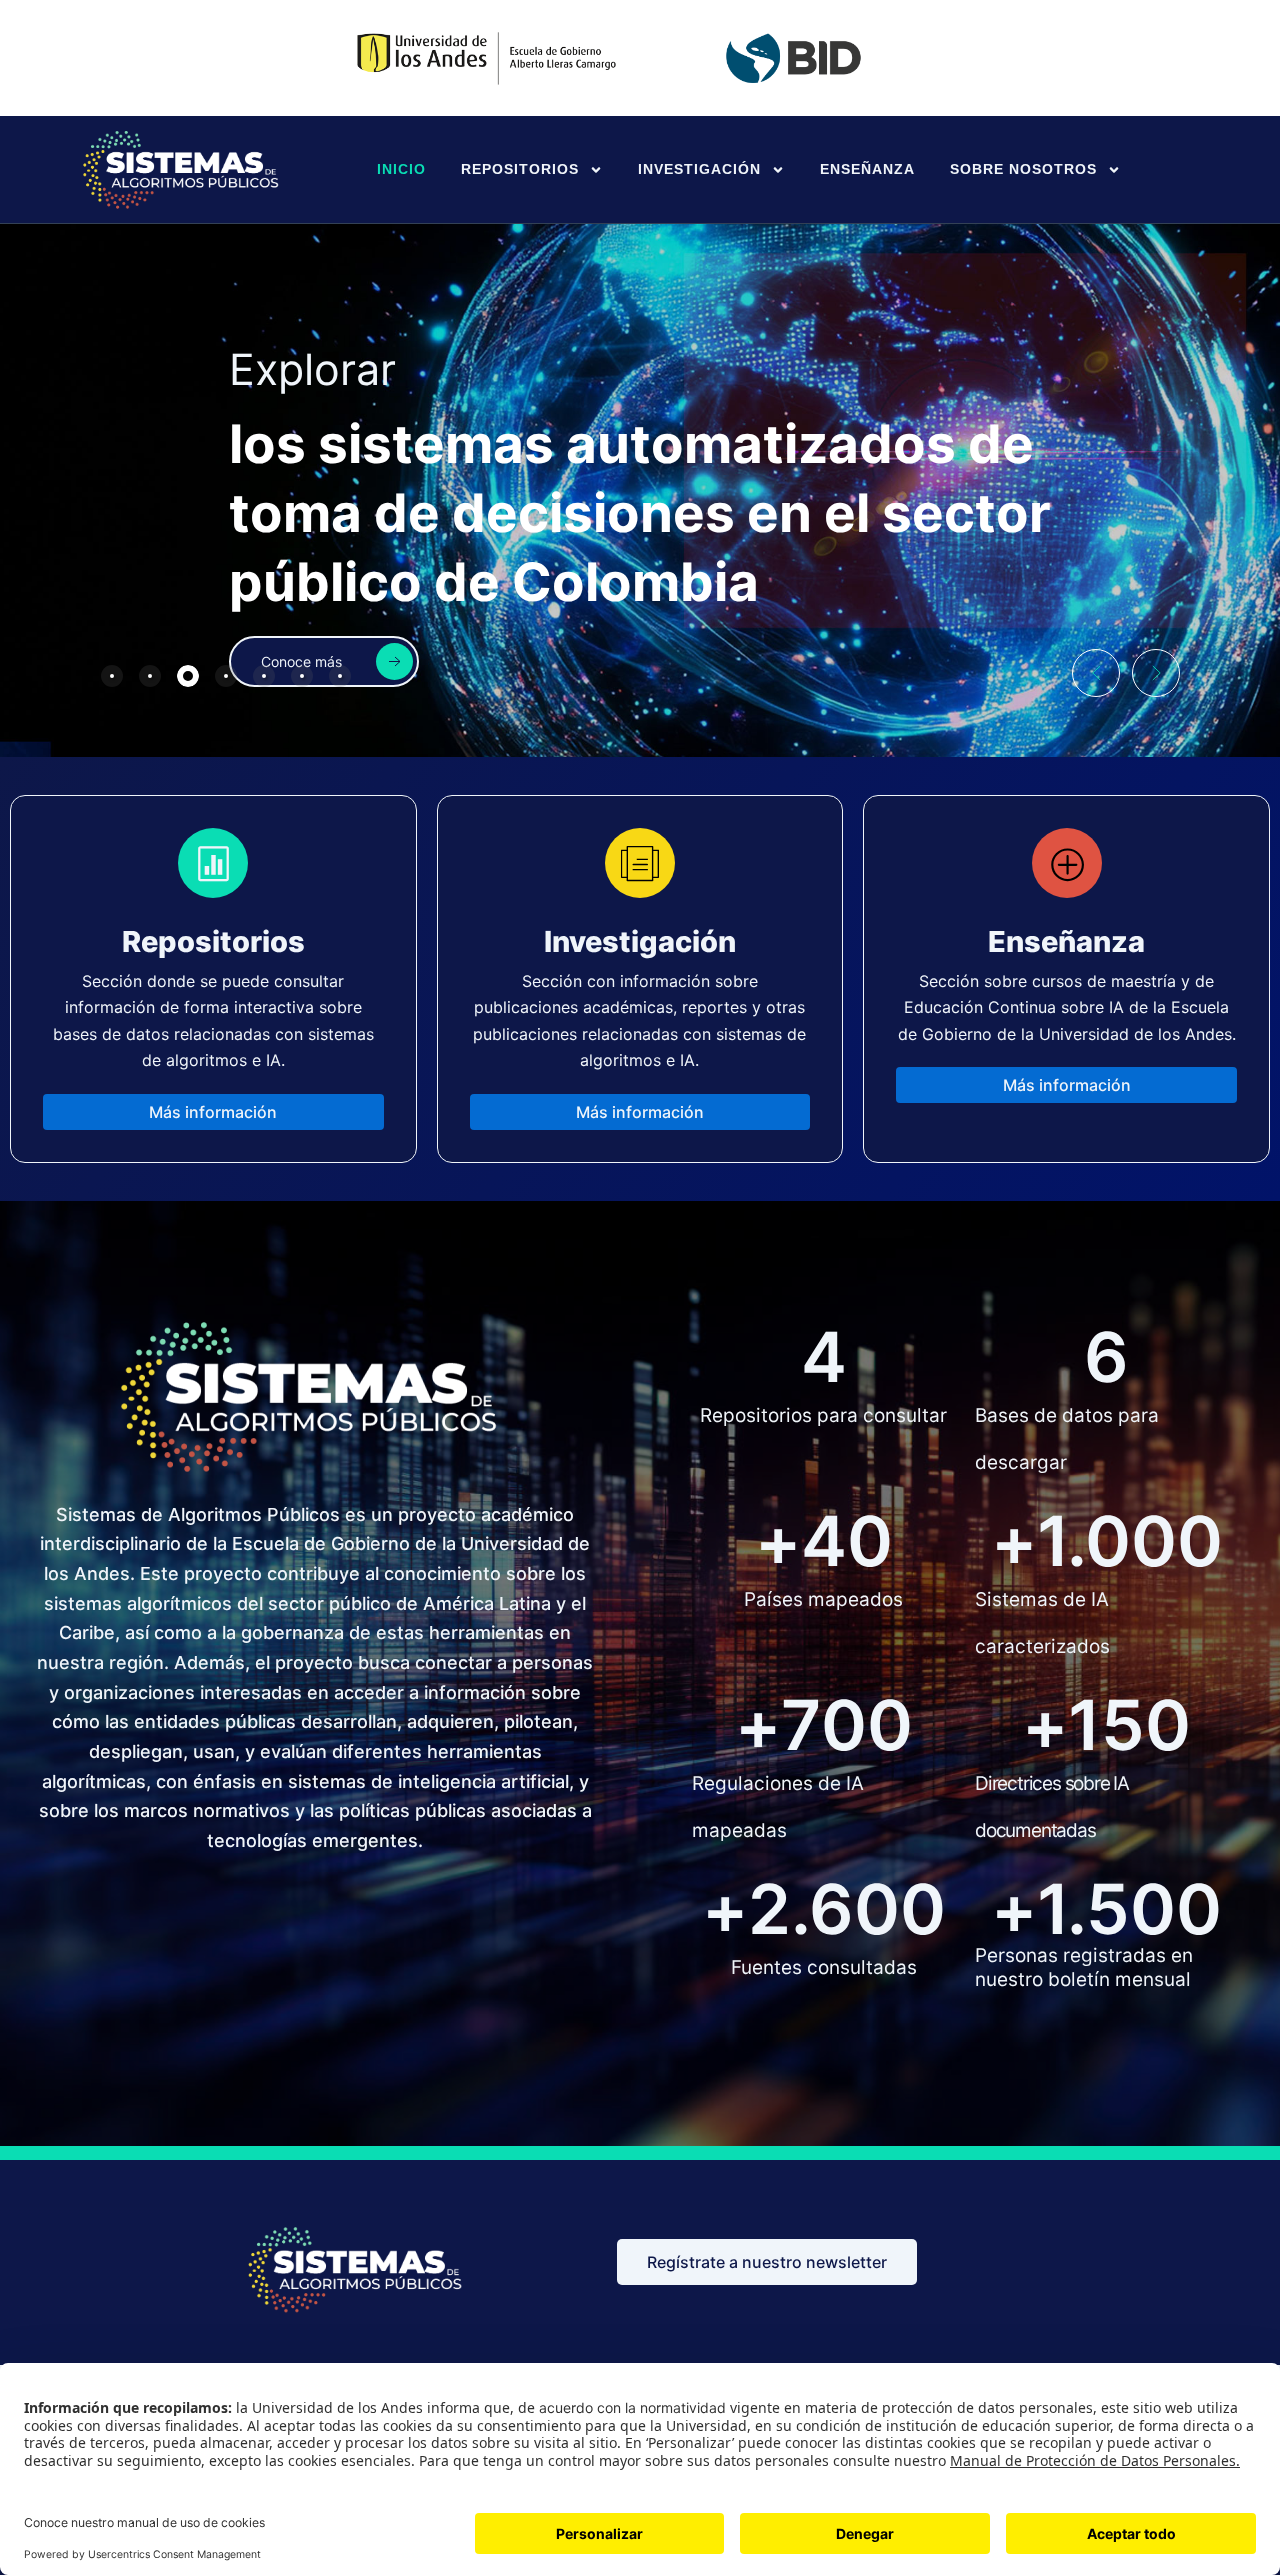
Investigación (699, 169)
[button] (1096, 673)
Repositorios (520, 169)
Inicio (401, 169)
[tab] (112, 676)
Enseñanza (867, 169)
